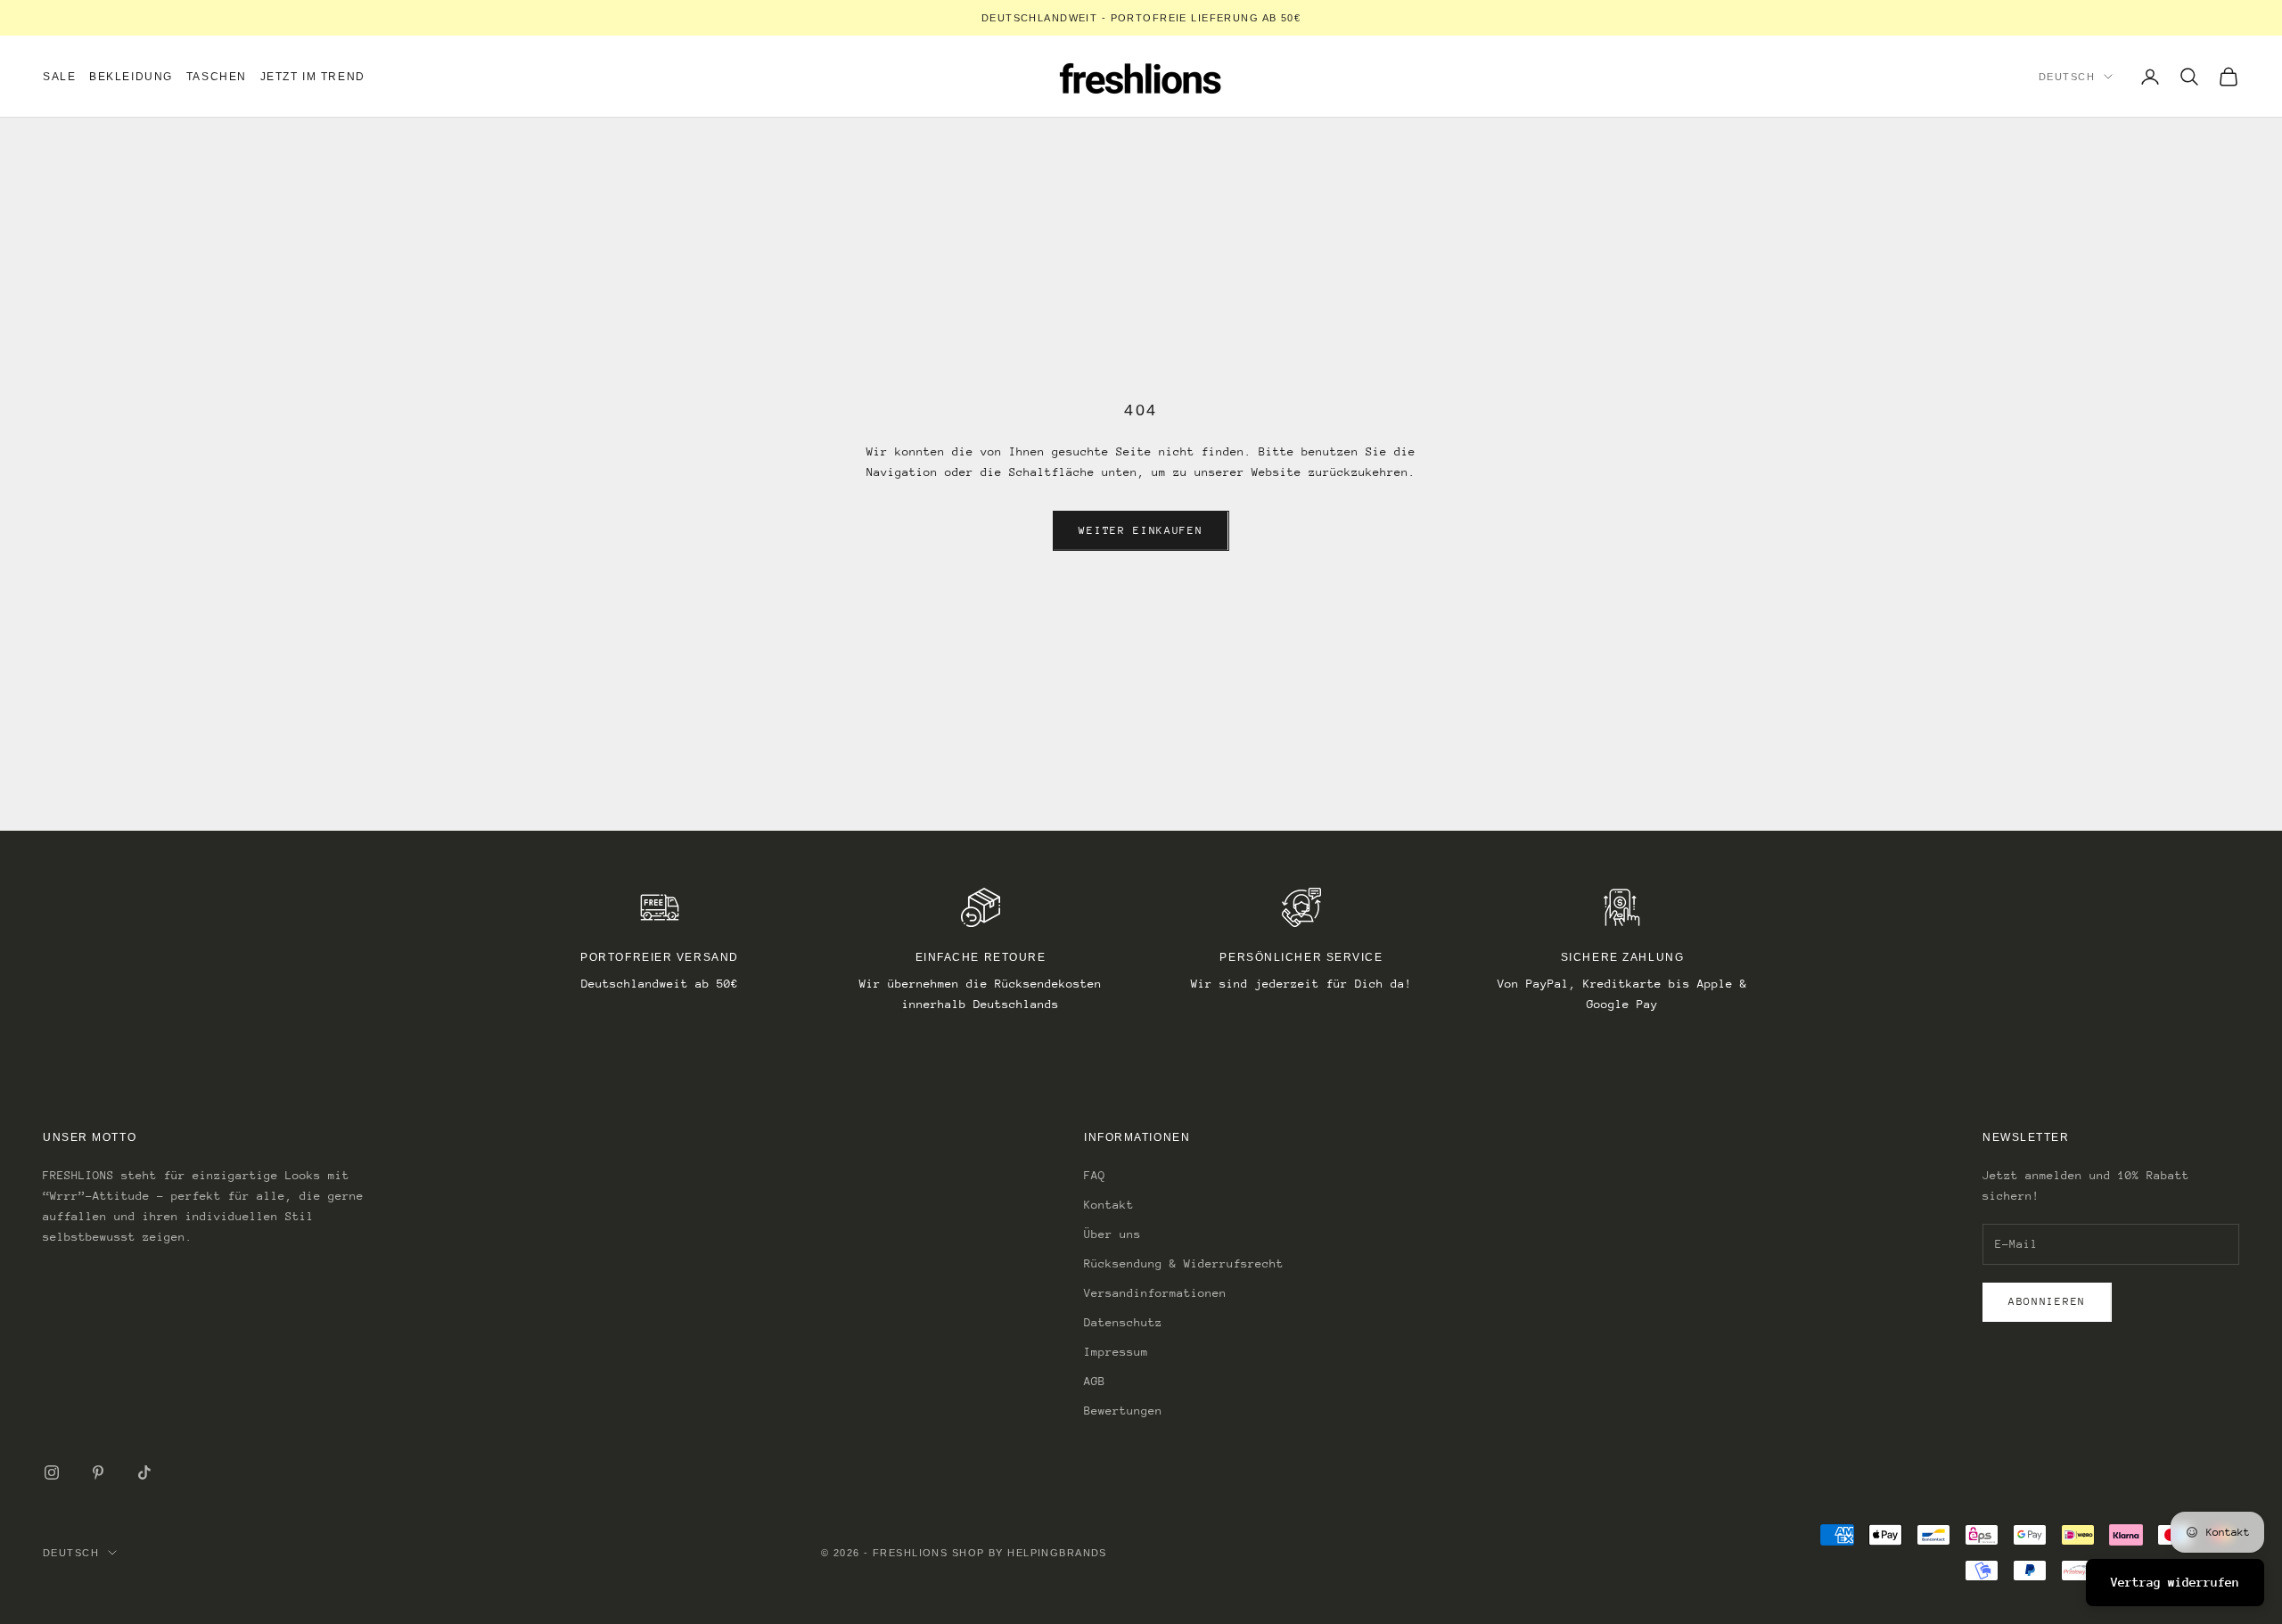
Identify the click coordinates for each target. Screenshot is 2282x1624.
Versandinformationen (1155, 1293)
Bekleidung (131, 77)
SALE (59, 77)
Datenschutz (1123, 1322)
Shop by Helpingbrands (1030, 1553)
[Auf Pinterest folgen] (98, 1472)
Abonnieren (2047, 1301)
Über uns (1112, 1234)
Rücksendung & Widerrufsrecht (1184, 1263)
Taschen (217, 77)
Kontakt (1109, 1205)
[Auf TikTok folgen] (144, 1472)
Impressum (1116, 1352)
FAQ (1095, 1175)
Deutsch (2067, 77)
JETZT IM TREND (313, 77)
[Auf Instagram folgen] (52, 1472)
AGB (1095, 1381)
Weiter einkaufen (1141, 530)
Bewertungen (1123, 1411)
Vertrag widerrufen (2175, 1582)
